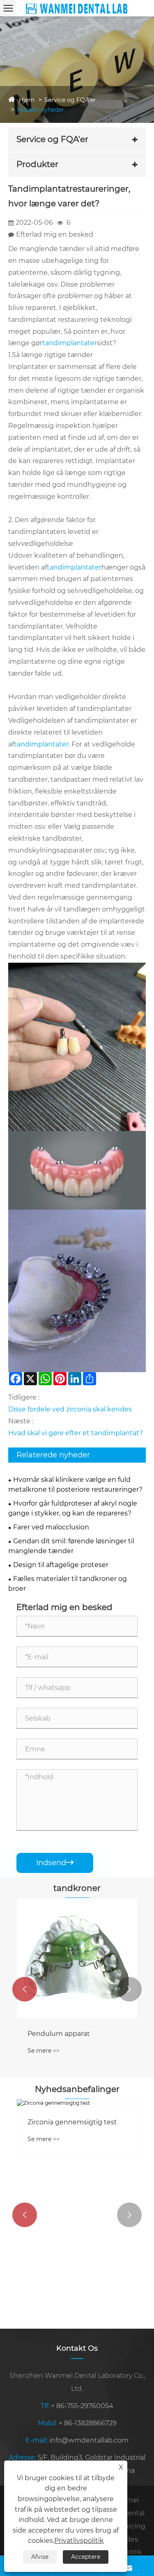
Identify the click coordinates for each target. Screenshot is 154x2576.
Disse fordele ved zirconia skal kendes (70, 1409)
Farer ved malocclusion (51, 1527)
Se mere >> (44, 2051)
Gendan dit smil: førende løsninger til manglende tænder (71, 1546)
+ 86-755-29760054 (82, 2406)
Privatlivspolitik (79, 2541)
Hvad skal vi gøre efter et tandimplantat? (76, 1433)
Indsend (55, 1863)
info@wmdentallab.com (89, 2440)
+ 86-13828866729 (88, 2423)
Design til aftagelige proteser (61, 1565)
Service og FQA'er (70, 100)
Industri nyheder (40, 110)
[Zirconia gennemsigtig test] (77, 2103)
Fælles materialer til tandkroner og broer (68, 1584)
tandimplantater (70, 343)
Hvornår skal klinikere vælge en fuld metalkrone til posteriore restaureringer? (75, 1485)
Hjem (27, 100)
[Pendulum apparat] (77, 1958)
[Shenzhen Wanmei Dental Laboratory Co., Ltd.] (77, 8)
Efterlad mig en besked (55, 234)
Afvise (40, 2557)
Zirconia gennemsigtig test (72, 2122)
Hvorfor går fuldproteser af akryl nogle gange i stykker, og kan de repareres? (73, 1508)
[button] (25, 1989)
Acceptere (86, 2557)
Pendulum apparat (59, 2034)
